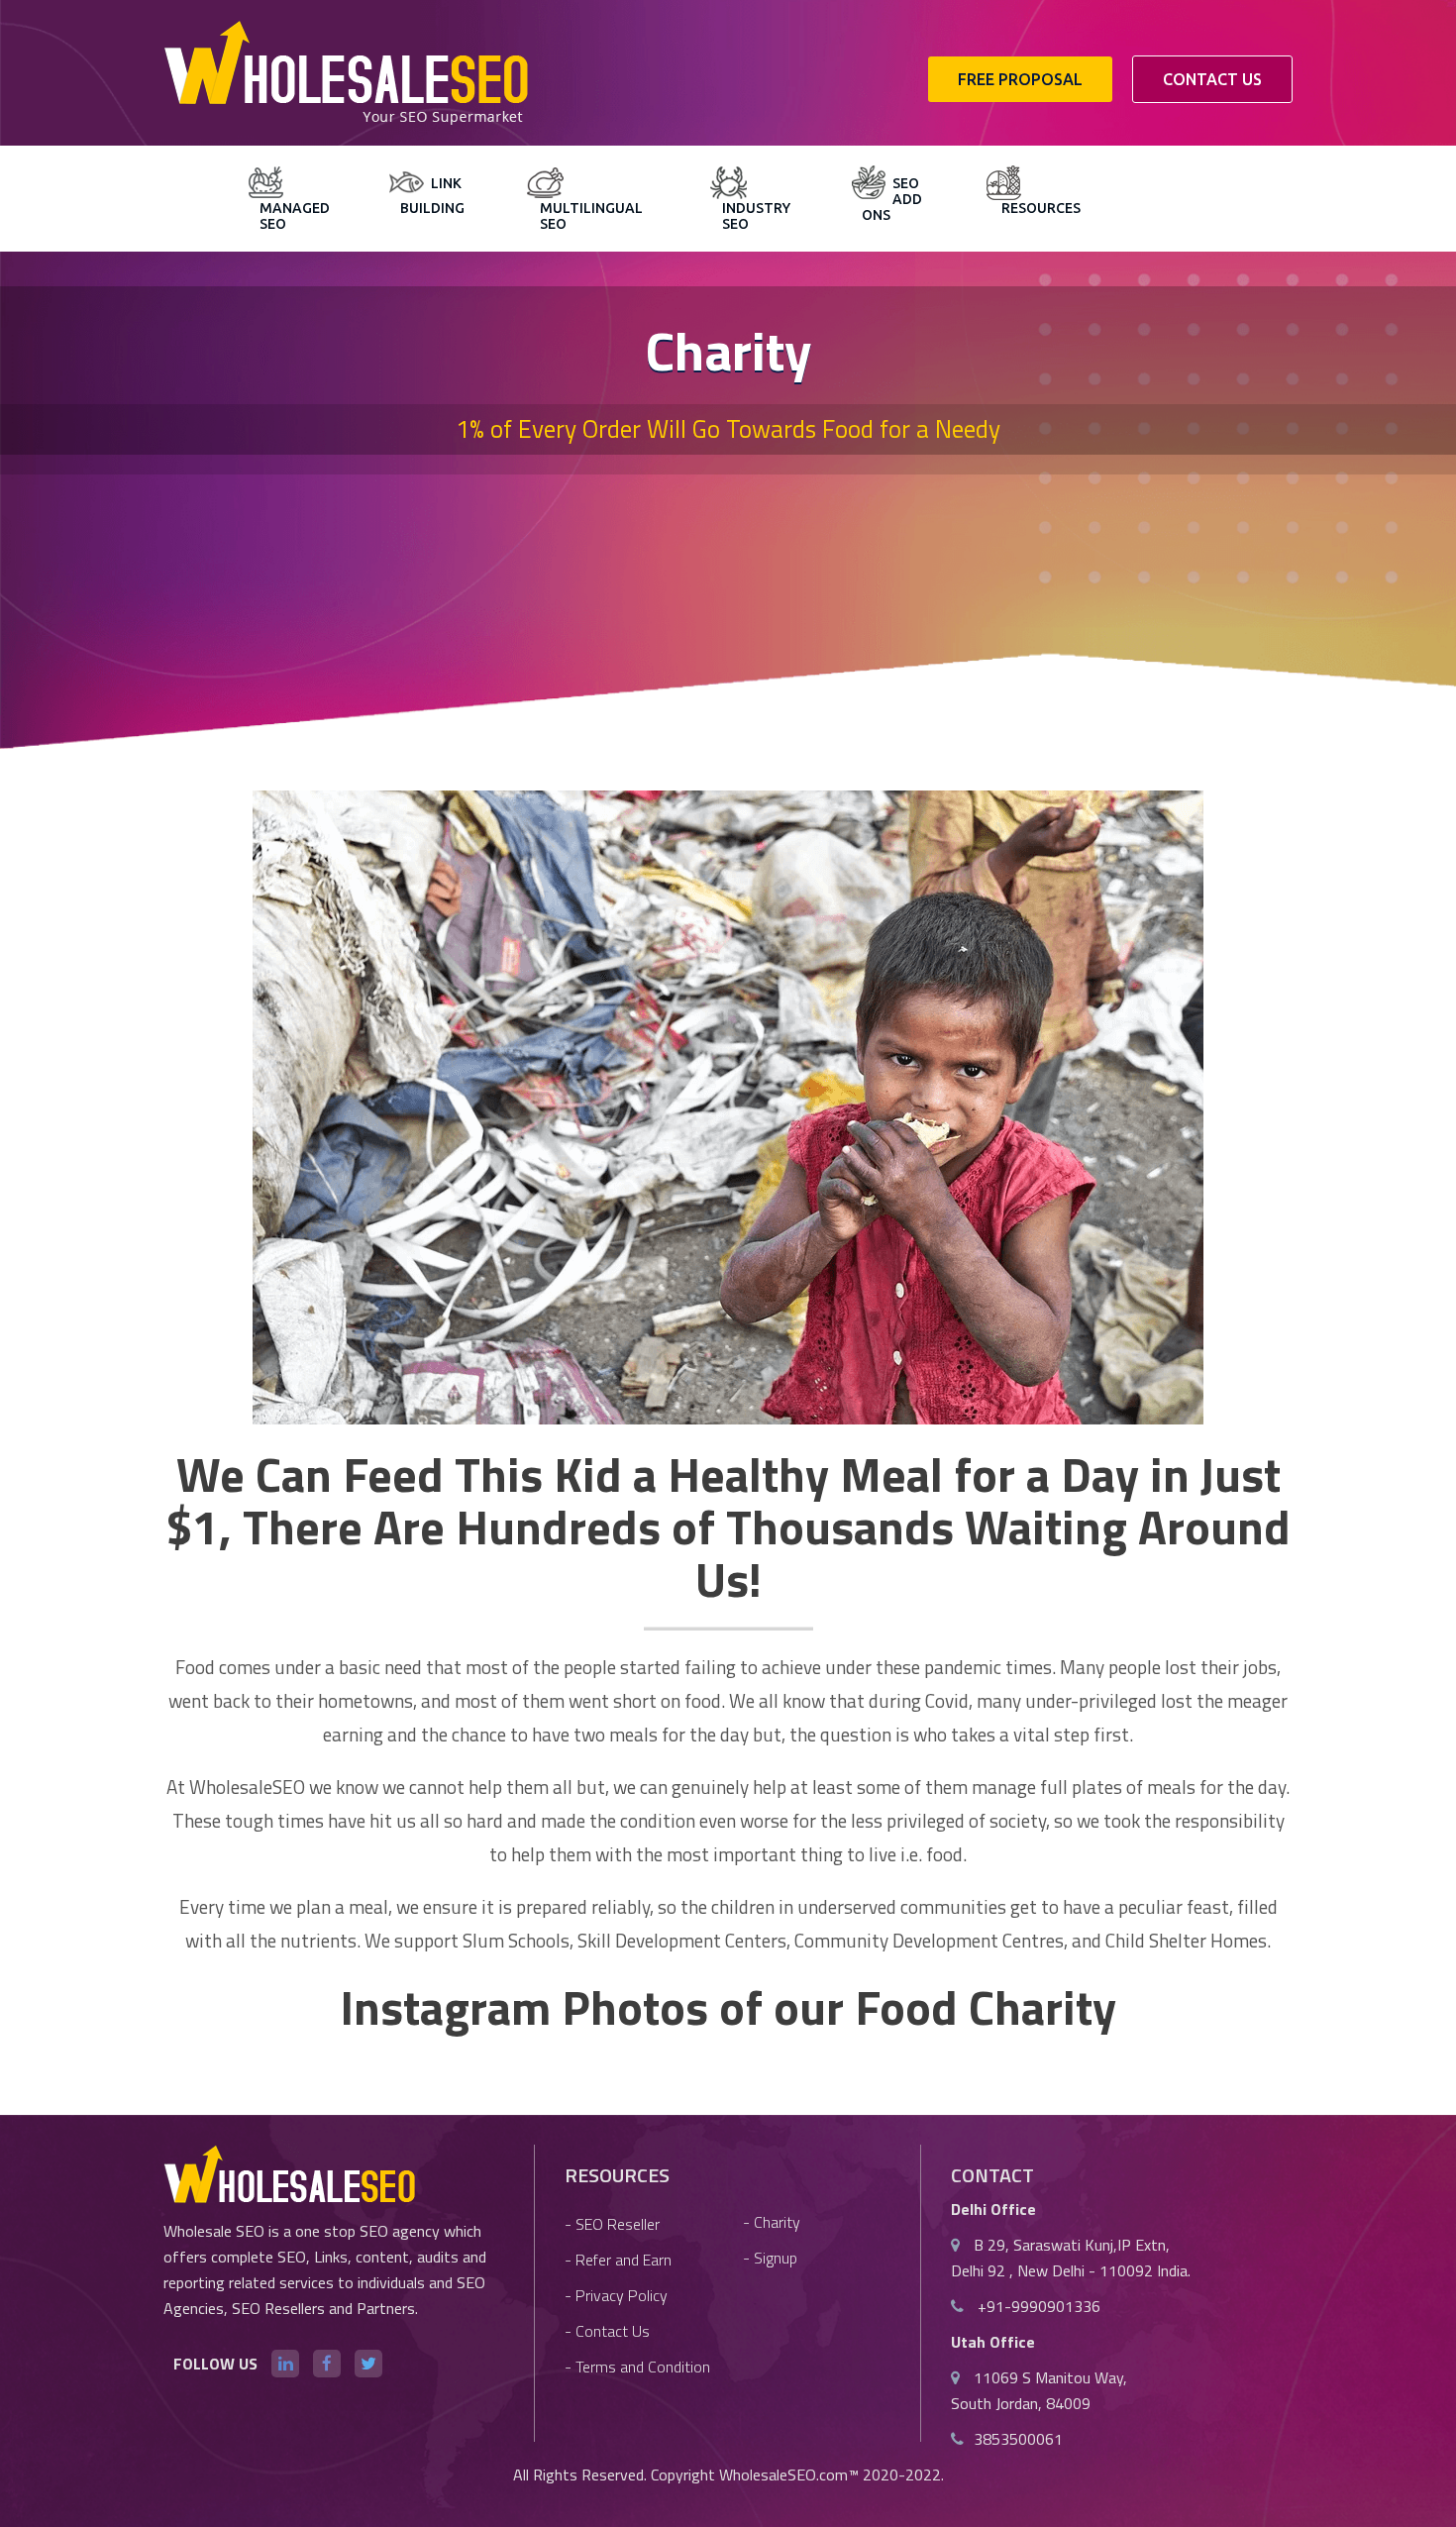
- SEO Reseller (612, 2224)
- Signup (770, 2258)
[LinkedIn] (285, 2364)
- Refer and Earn (618, 2260)
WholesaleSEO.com (783, 2474)
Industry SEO (756, 216)
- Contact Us (607, 2331)
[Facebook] (327, 2364)
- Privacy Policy (616, 2295)
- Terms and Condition (637, 2367)
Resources (1041, 208)
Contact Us (1212, 79)
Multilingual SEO (591, 216)
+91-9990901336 (1037, 2306)
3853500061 (1018, 2439)
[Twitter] (368, 2364)
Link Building (432, 196)
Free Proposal (1020, 79)
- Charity (772, 2222)
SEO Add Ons (892, 199)
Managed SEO (295, 216)
